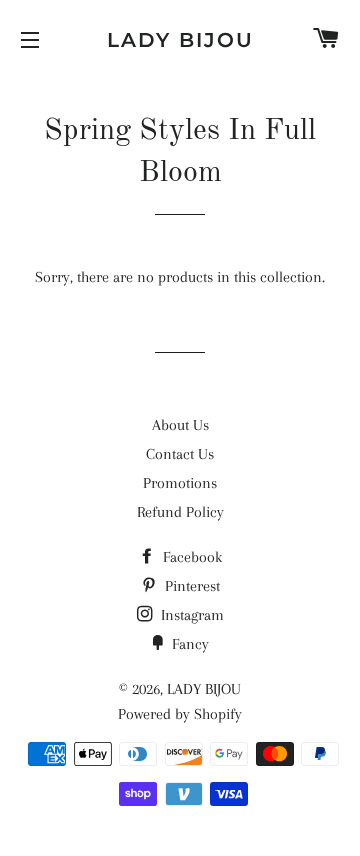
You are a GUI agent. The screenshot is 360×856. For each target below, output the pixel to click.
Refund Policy (180, 512)
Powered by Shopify (180, 714)
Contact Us (180, 454)
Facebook (190, 557)
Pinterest (190, 586)
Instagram (190, 615)
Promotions (180, 483)
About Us (180, 425)
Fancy (188, 644)
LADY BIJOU (180, 40)
